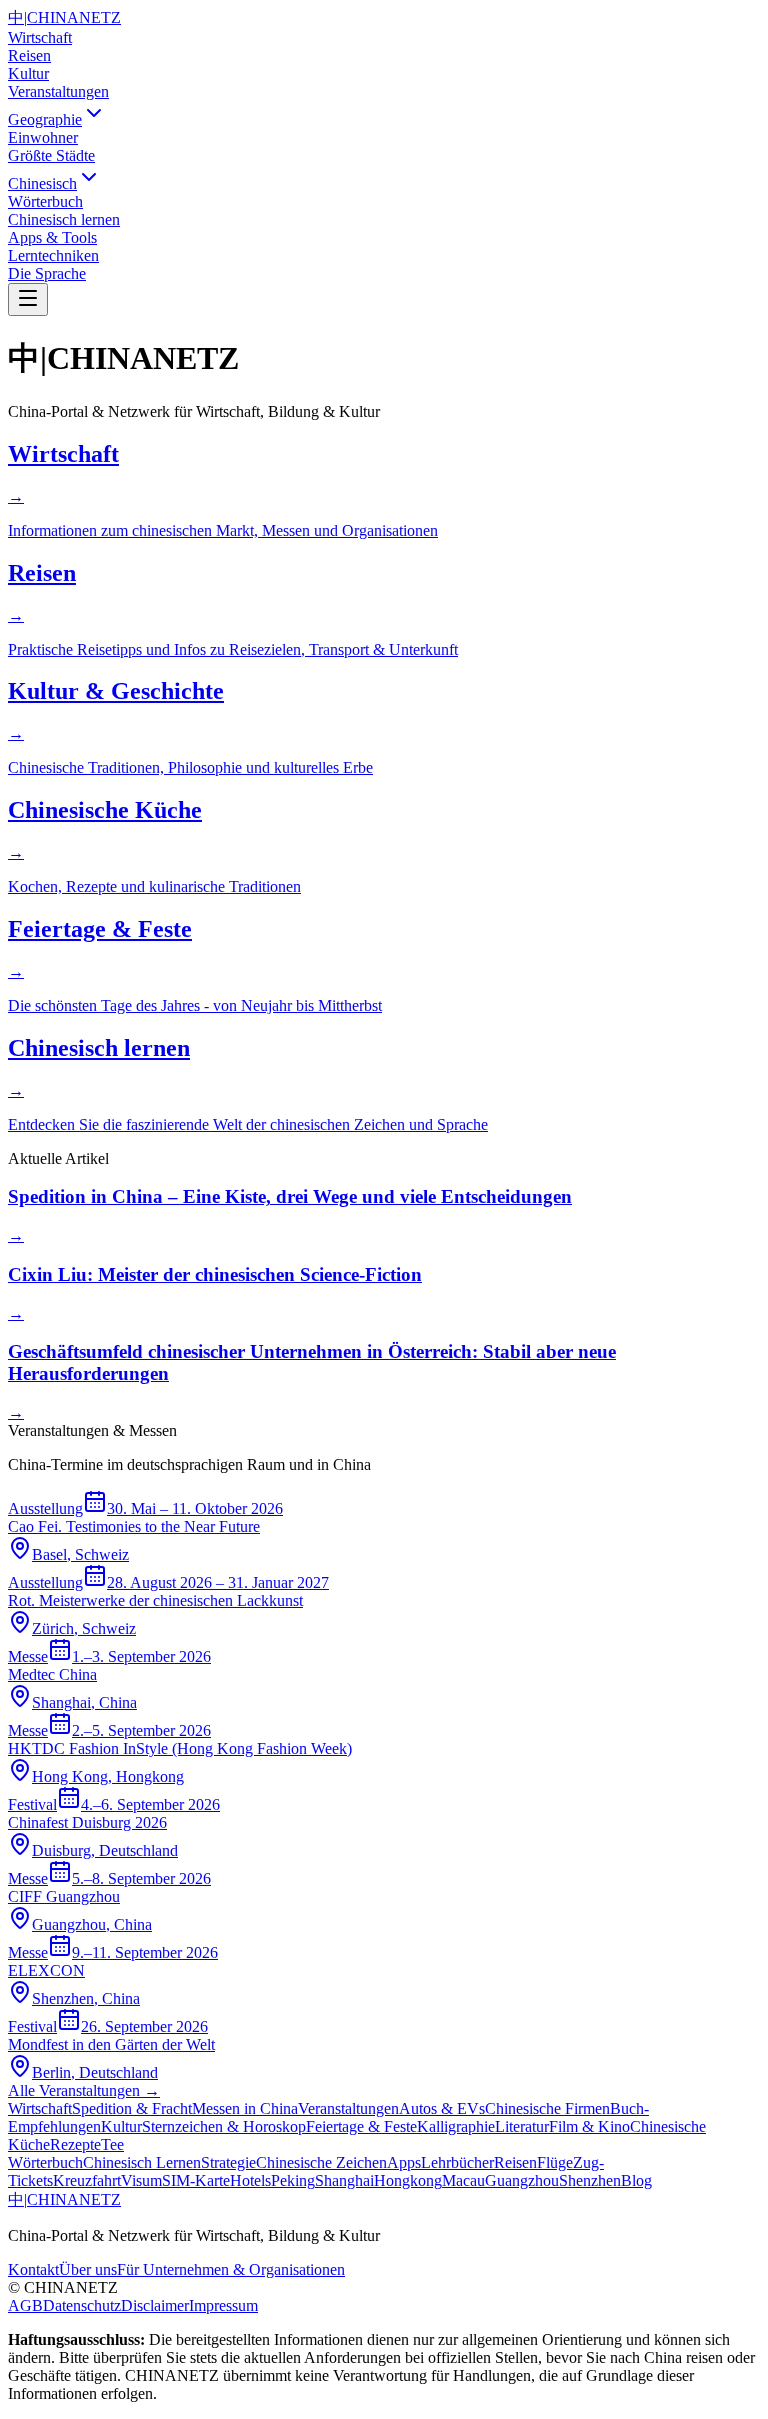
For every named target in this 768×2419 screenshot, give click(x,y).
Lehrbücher (457, 2162)
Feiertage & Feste (361, 2126)
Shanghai (344, 2180)
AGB (25, 2305)
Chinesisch (42, 183)
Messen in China (245, 2108)
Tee (112, 2144)
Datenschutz (82, 2305)
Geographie (45, 119)
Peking (293, 2180)
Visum (141, 2180)
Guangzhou (522, 2180)
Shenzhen (590, 2180)
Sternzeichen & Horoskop (224, 2126)
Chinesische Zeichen (321, 2162)
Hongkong (408, 2180)
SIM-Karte (196, 2180)
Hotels (250, 2180)
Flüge (555, 2162)
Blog (636, 2180)
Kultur (28, 73)
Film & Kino (589, 2126)
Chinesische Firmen (547, 2108)
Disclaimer (155, 2305)
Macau (463, 2180)
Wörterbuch (45, 2162)
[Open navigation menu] (28, 299)
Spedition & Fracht (132, 2108)
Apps (404, 2162)
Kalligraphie (456, 2126)
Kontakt (33, 2269)
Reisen (29, 55)
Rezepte (75, 2144)
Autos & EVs (442, 2108)
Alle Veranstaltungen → (84, 2090)
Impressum (223, 2305)
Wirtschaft (40, 37)
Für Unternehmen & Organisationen (231, 2269)
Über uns (88, 2269)
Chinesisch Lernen (142, 2162)
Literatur (522, 2126)
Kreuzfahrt (87, 2180)
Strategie (228, 2162)
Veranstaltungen (58, 91)
